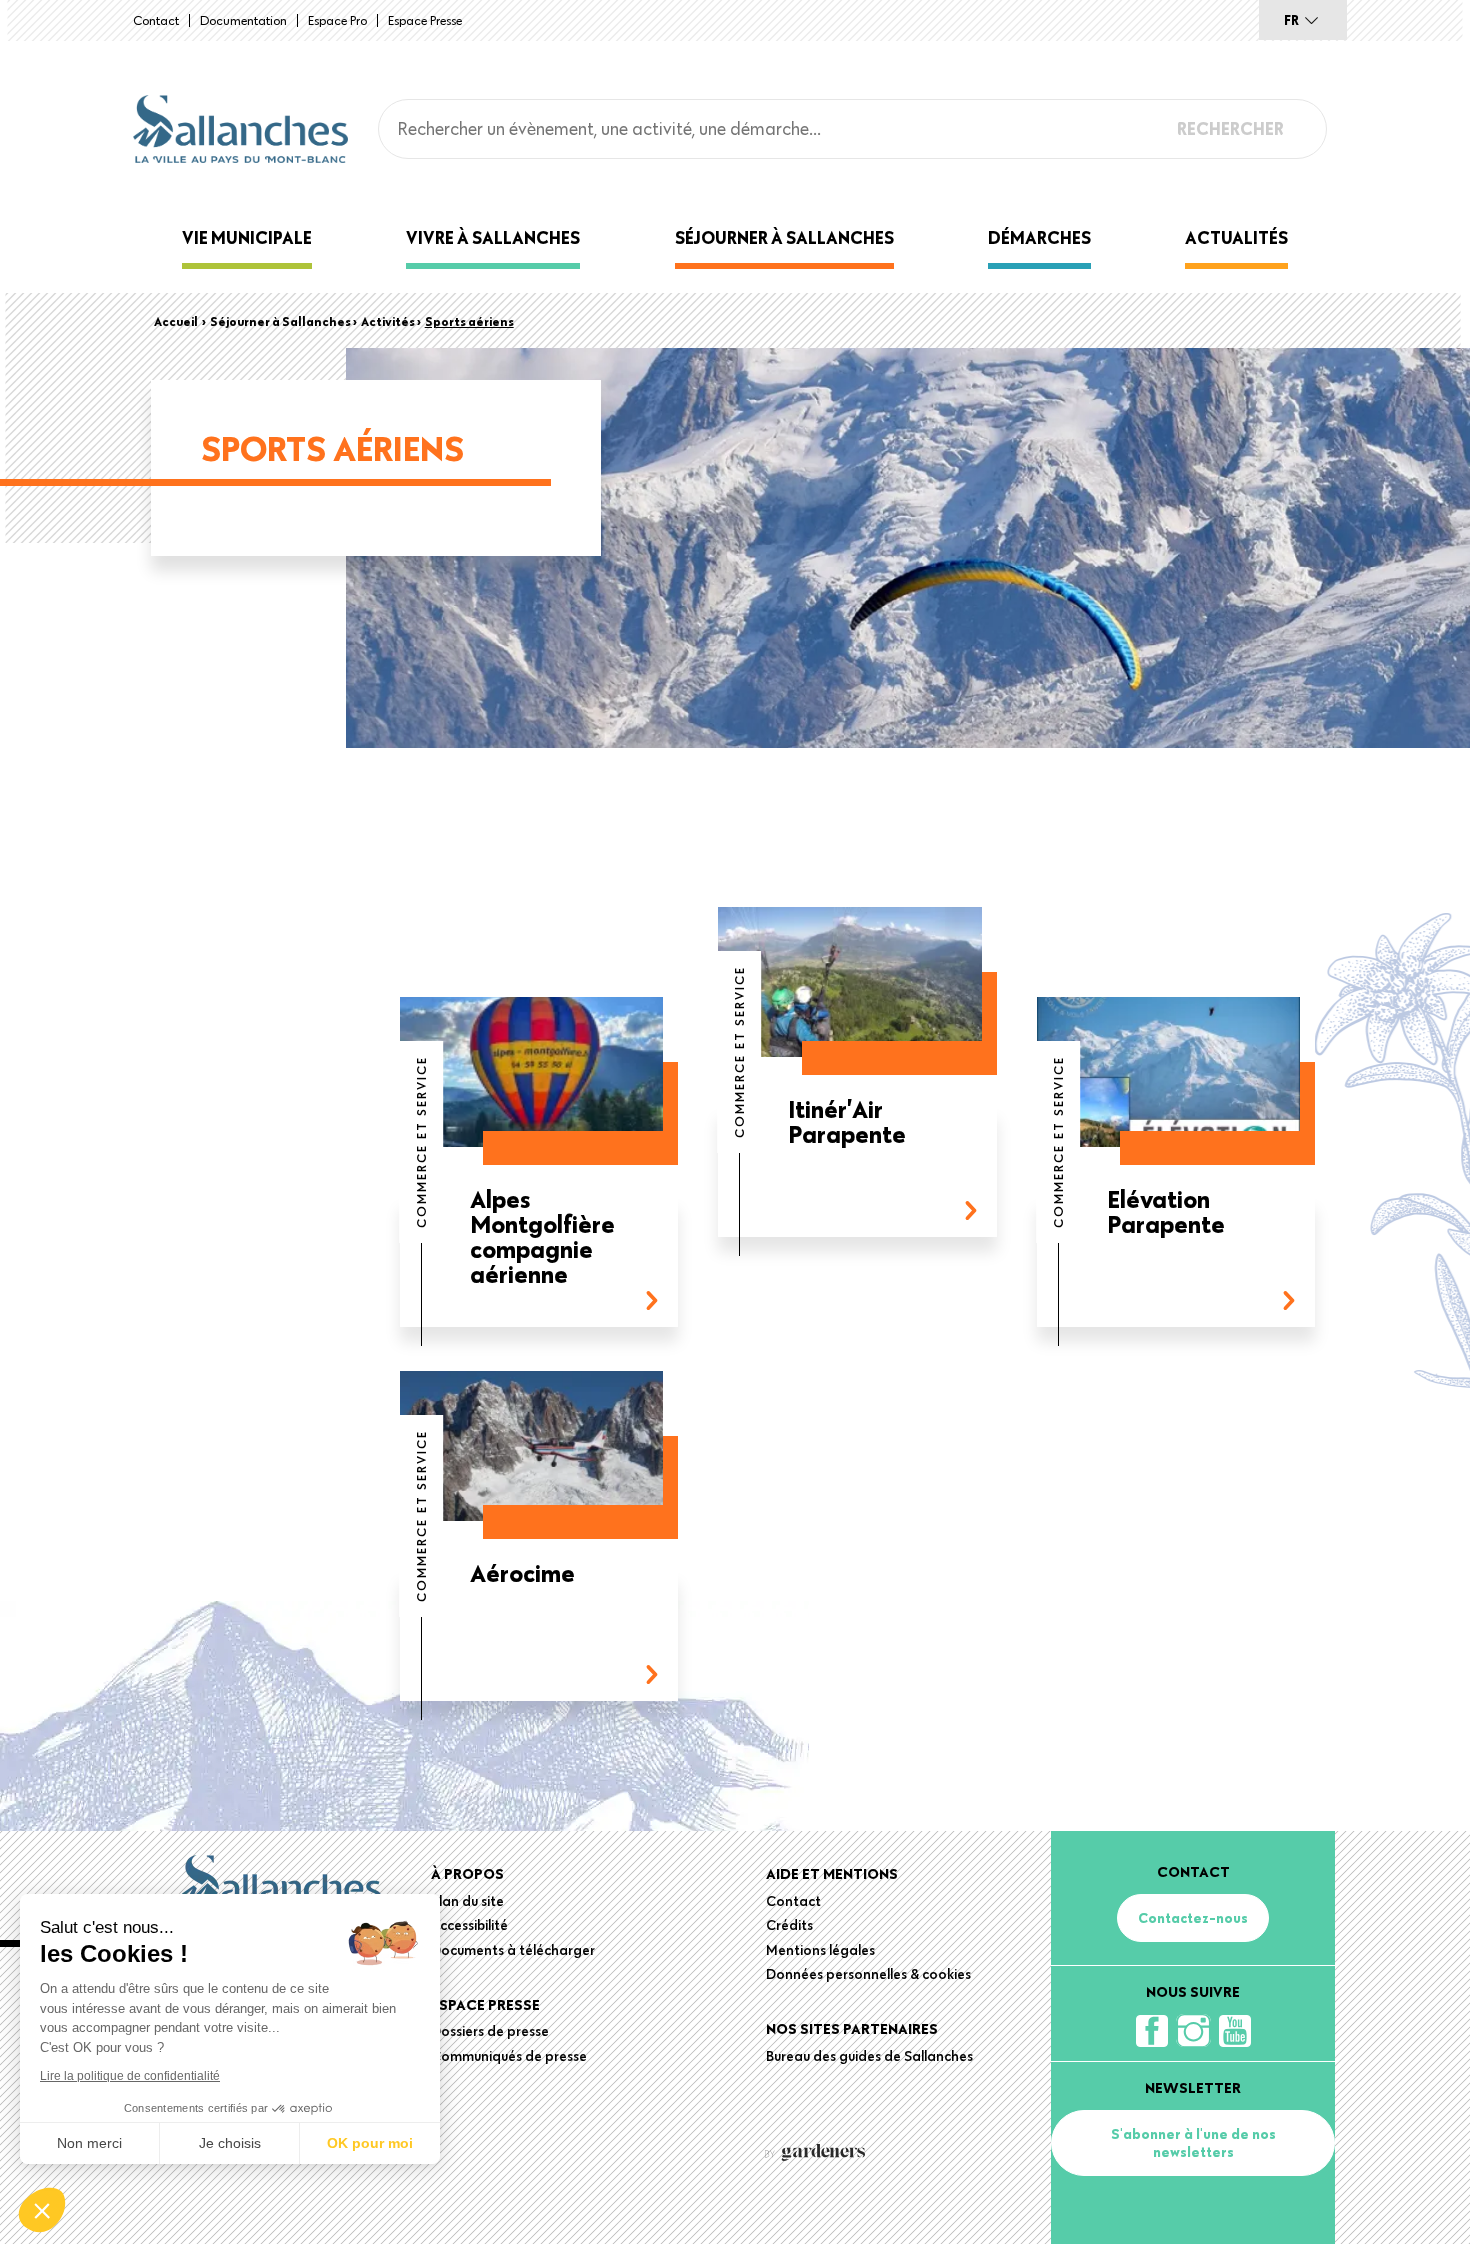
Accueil (176, 321)
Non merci (89, 2143)
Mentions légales (820, 1950)
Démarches (1039, 237)
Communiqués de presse (509, 2056)
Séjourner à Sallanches (784, 237)
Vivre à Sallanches (493, 237)
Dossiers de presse (490, 2031)
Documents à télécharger (513, 1950)
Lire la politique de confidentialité (130, 2076)
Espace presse (425, 20)
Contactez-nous (1193, 1918)
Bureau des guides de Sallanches (869, 2056)
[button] (42, 2210)
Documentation (243, 20)
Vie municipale (247, 237)
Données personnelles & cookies (868, 1974)
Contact (156, 20)
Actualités (1236, 237)
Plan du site (467, 1901)
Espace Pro (337, 20)
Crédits (789, 1925)
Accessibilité (469, 1925)
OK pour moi (370, 2143)
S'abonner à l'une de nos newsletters (1193, 2143)
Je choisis (230, 2143)
